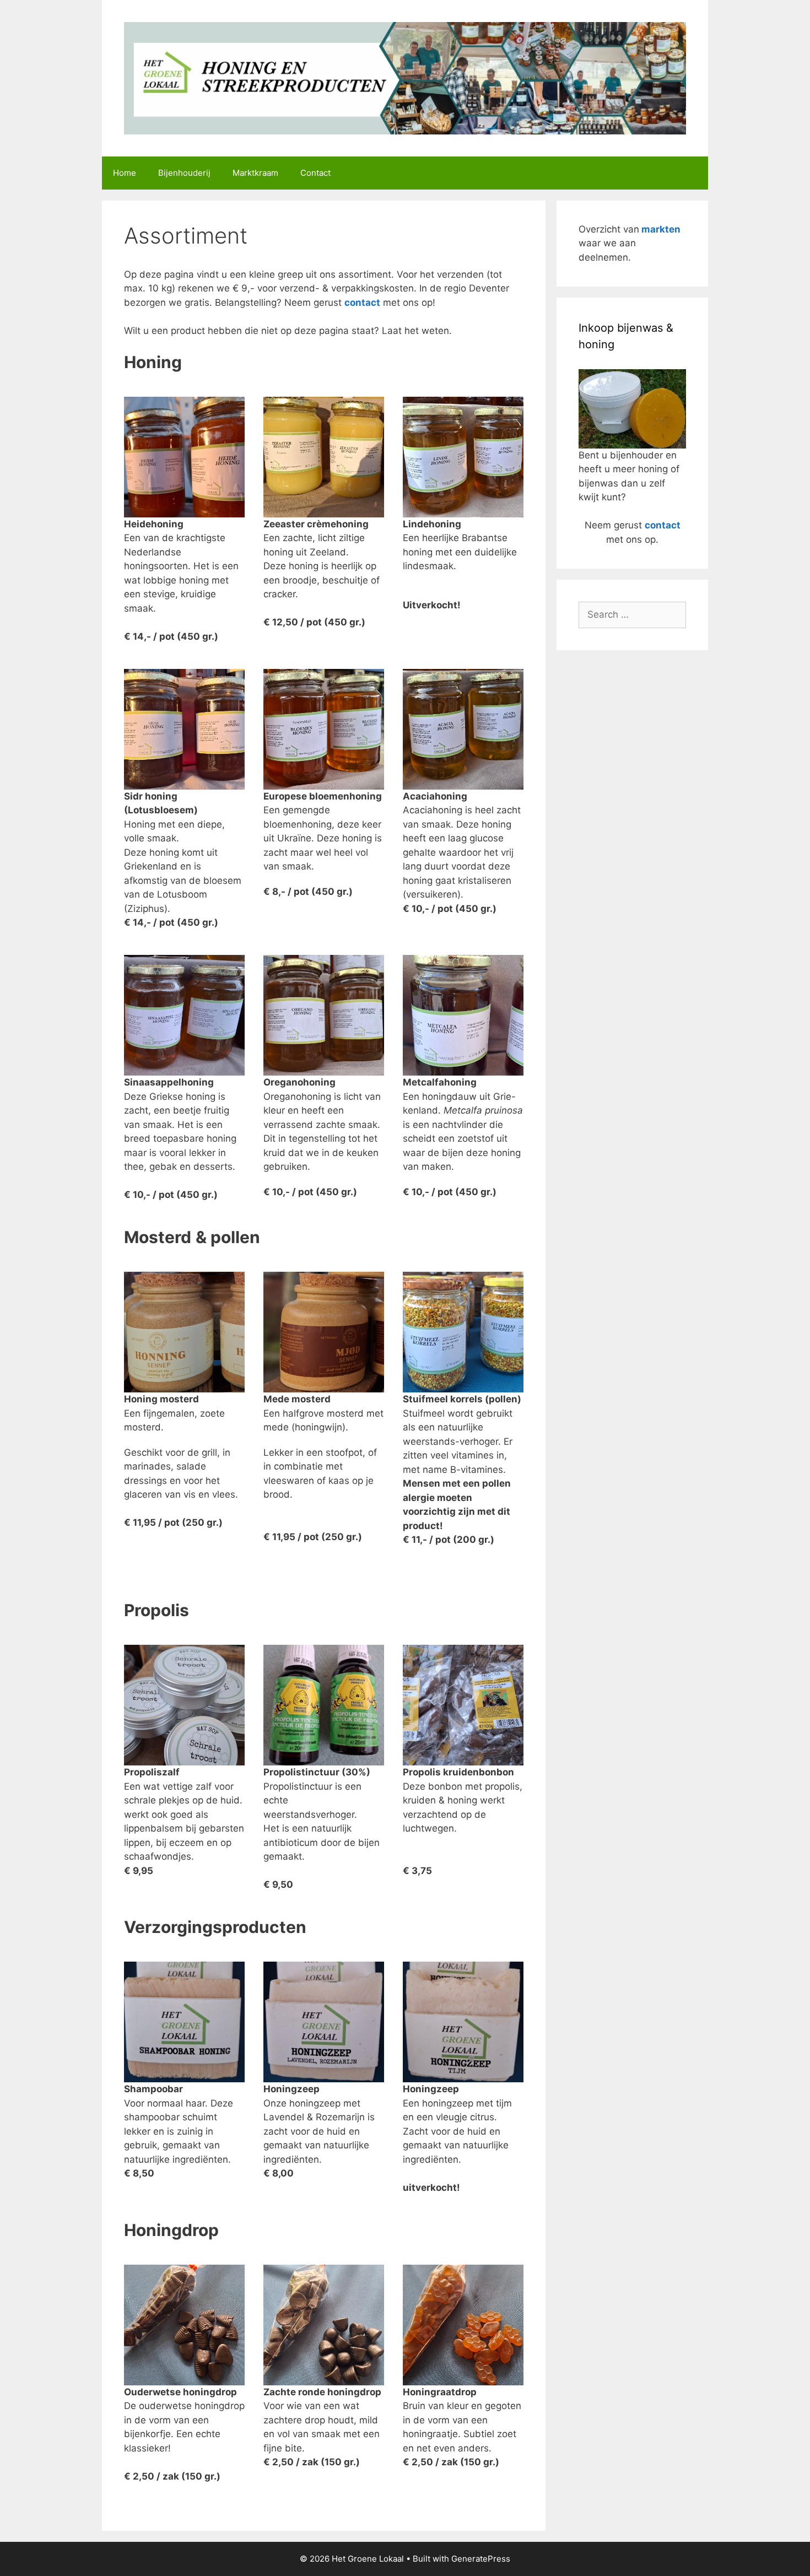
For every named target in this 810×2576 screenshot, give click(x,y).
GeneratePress (481, 2559)
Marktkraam (255, 173)
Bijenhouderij (184, 173)
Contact (315, 173)
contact (362, 303)
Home (125, 173)
